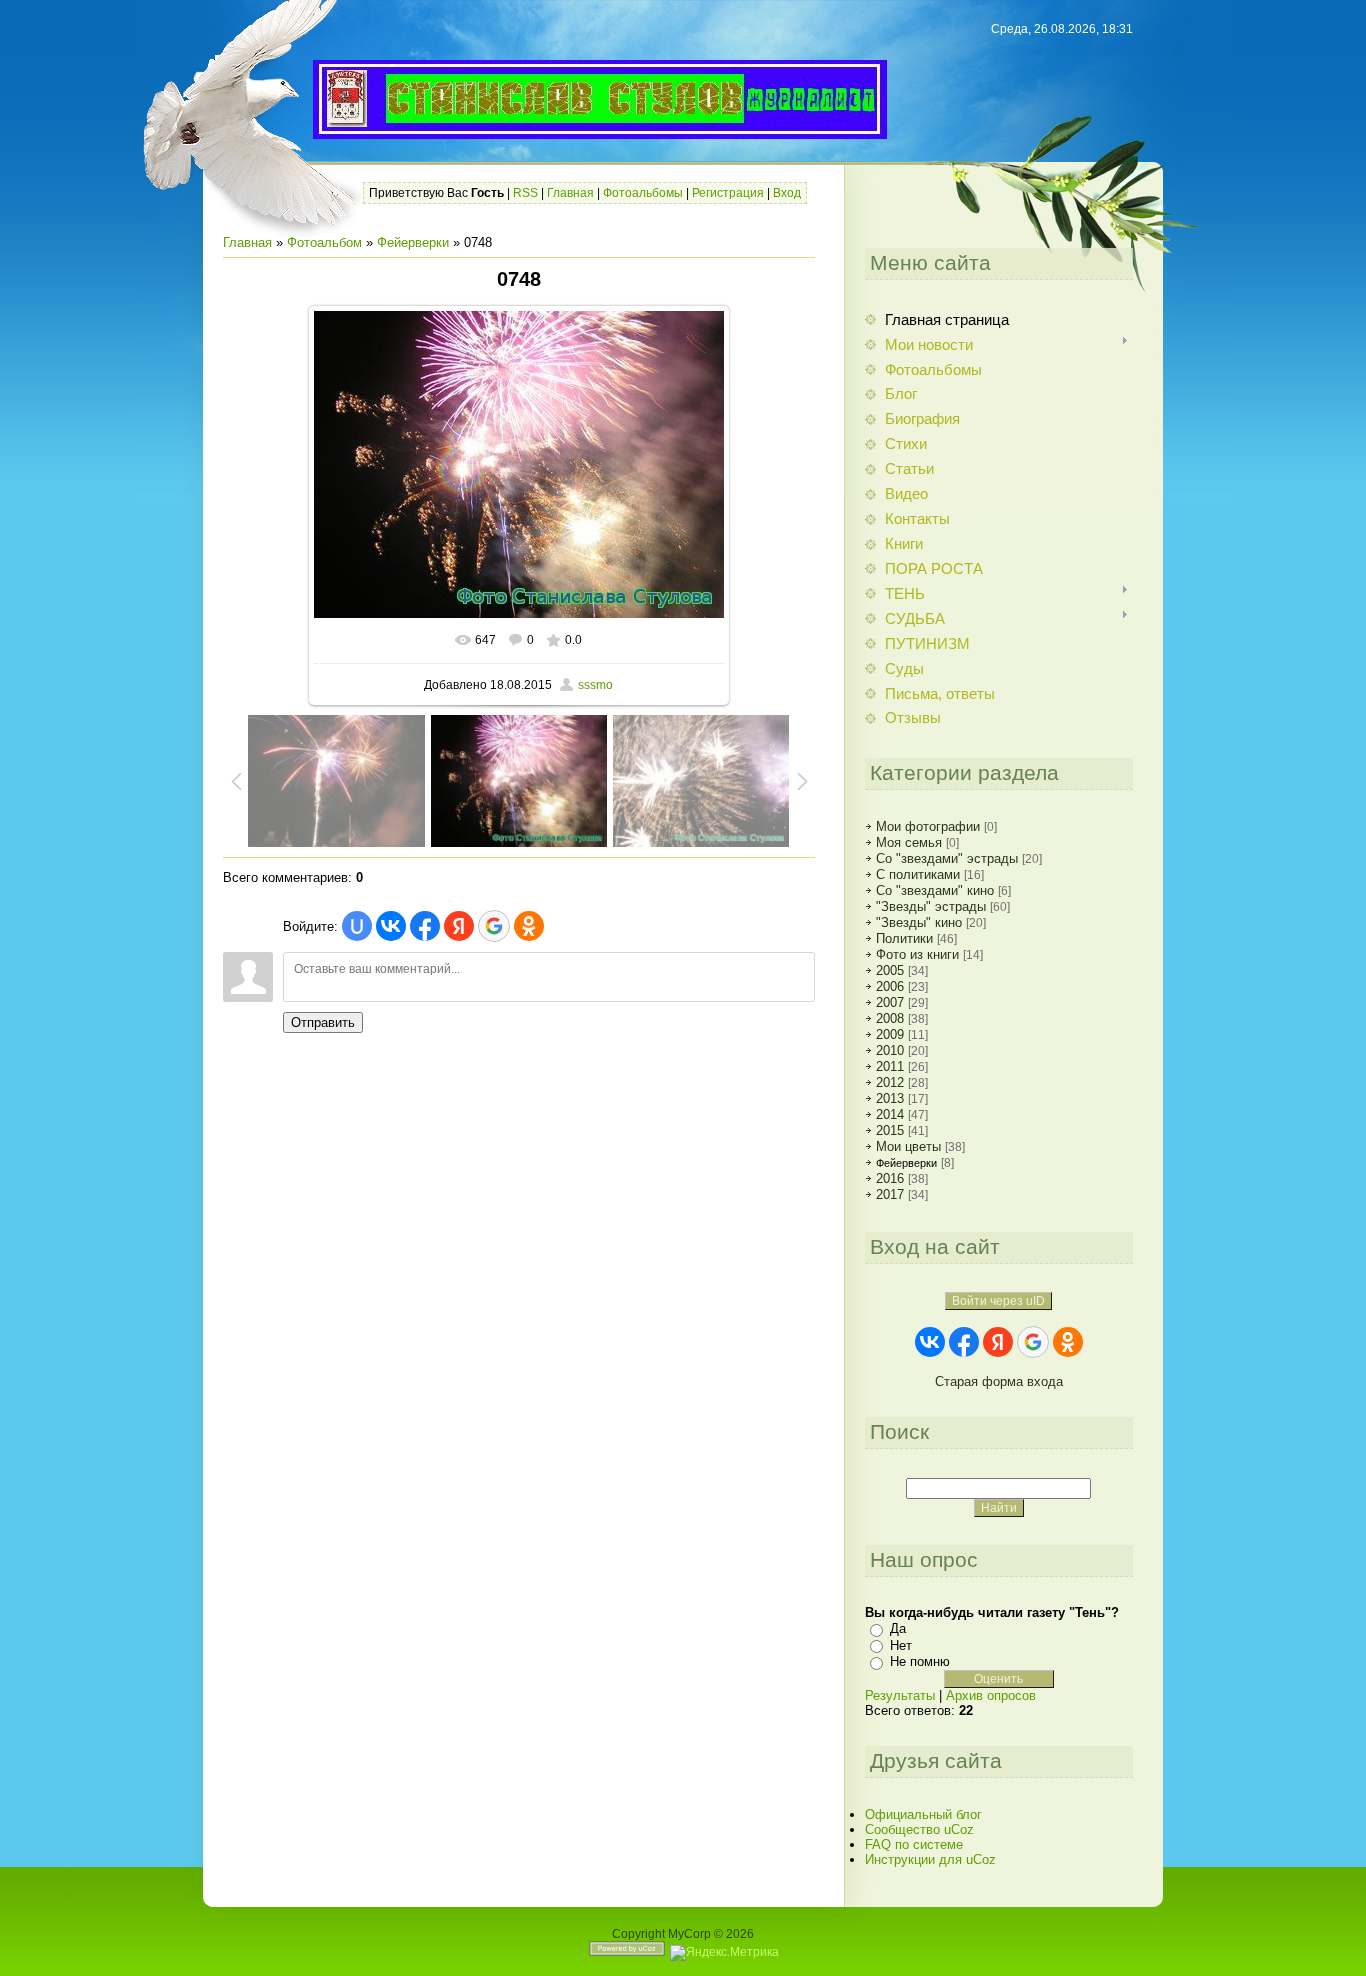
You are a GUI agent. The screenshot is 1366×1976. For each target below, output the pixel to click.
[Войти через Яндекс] (459, 926)
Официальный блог (923, 1814)
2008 (890, 1018)
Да (898, 1628)
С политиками (918, 874)
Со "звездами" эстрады (947, 858)
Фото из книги (917, 954)
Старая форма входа (999, 1381)
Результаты (900, 1695)
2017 (890, 1194)
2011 (890, 1066)
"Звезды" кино (919, 922)
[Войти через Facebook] (425, 926)
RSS (525, 193)
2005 (890, 970)
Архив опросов (991, 1695)
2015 (890, 1130)
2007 (890, 1002)
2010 (890, 1050)
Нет (901, 1645)
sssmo (595, 685)
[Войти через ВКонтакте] (391, 926)
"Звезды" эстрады (931, 906)
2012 (890, 1082)
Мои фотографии (928, 826)
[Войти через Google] (494, 926)
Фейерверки (413, 242)
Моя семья (909, 842)
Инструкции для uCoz (930, 1859)
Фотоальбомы (643, 193)
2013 (890, 1098)
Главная (570, 193)
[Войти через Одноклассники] (529, 926)
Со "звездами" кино (935, 890)
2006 (890, 986)
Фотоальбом (324, 242)
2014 (890, 1114)
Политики (904, 938)
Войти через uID (998, 1301)
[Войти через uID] (357, 926)
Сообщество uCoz (919, 1829)
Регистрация (728, 193)
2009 (890, 1034)
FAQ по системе (914, 1844)
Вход (787, 193)
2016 (890, 1178)
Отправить (323, 1022)
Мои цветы (908, 1146)
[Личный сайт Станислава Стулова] (600, 125)
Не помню (920, 1661)
